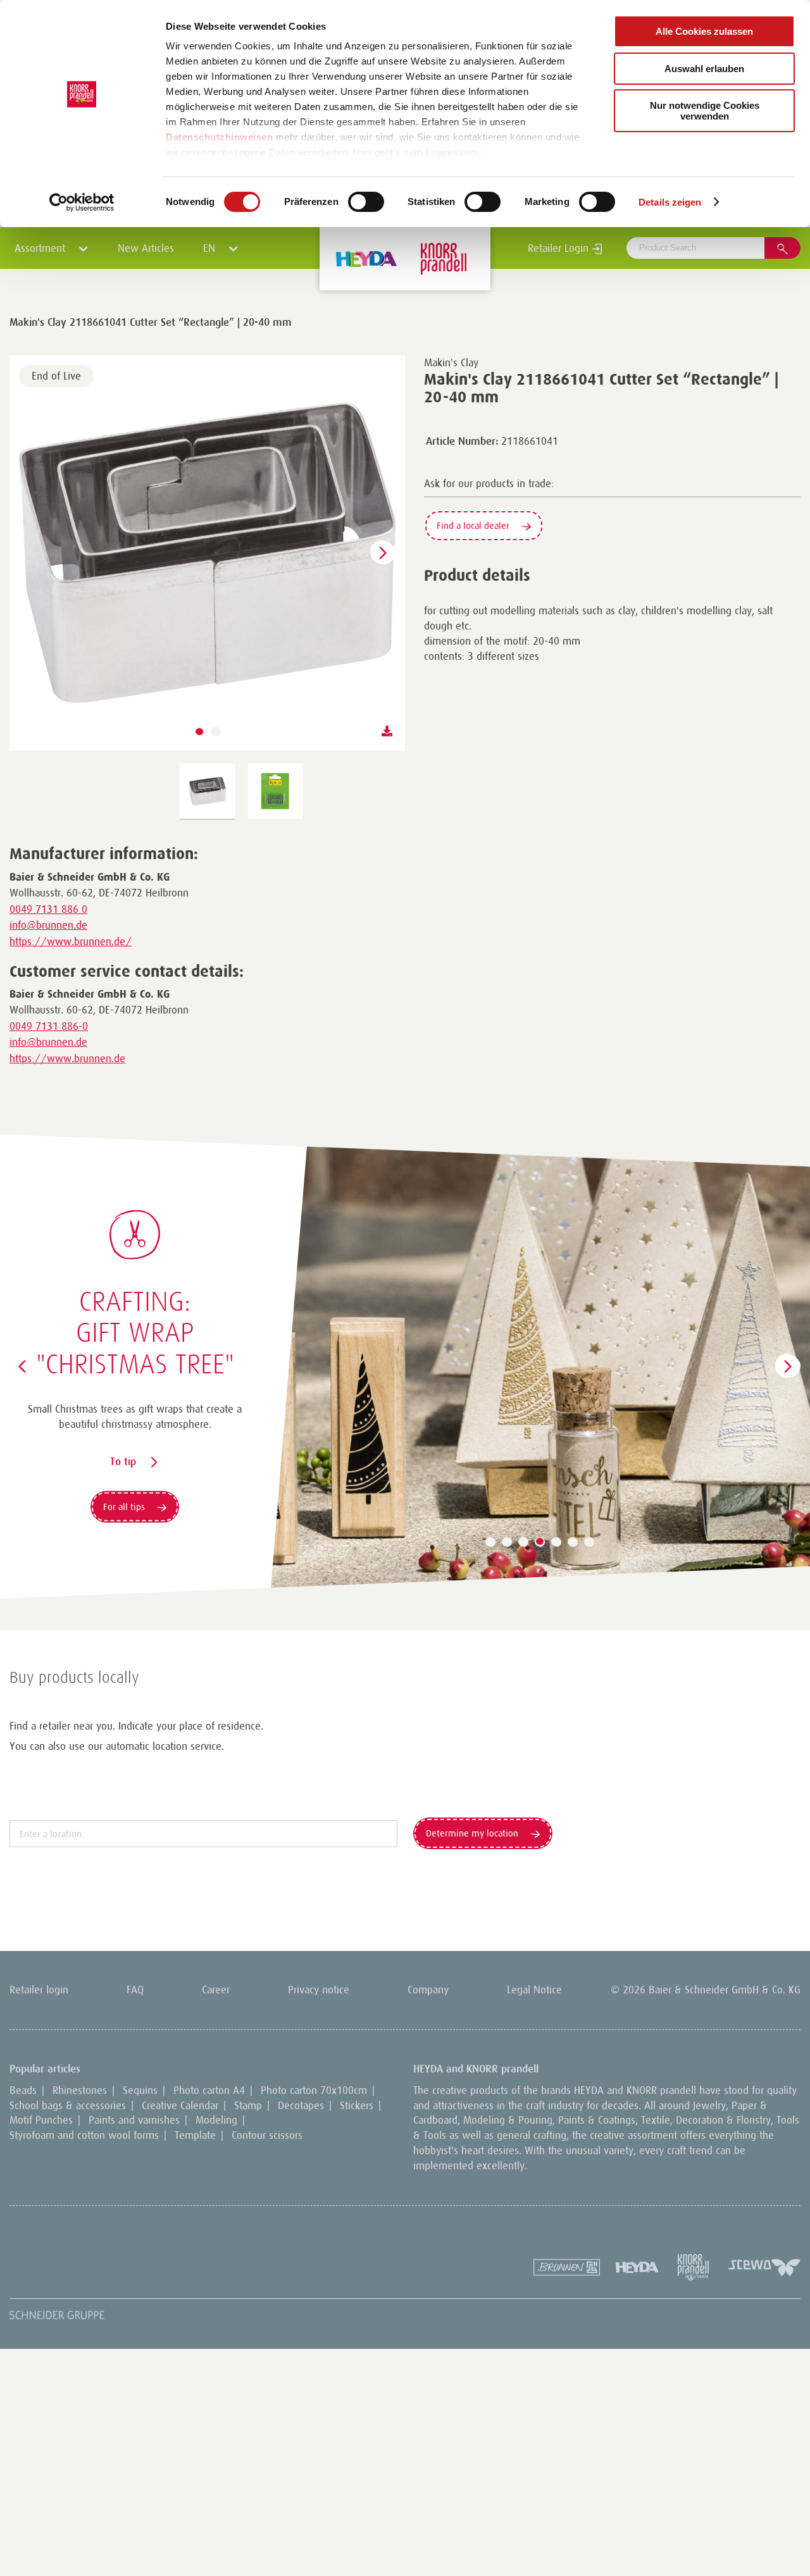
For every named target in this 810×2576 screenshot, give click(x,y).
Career (216, 1990)
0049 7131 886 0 (48, 909)
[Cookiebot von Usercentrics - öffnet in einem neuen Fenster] (82, 202)
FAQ (135, 1990)
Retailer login (39, 1990)
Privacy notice (319, 1990)
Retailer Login (560, 248)
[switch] (366, 202)
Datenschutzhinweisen (219, 137)
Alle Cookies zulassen (704, 31)
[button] (199, 732)
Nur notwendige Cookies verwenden (705, 111)
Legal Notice (534, 1990)
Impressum (452, 152)
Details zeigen (670, 202)
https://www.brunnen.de (67, 1058)
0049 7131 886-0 (49, 1026)
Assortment (41, 248)
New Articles (146, 248)
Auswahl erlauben (704, 69)
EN (211, 248)
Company (428, 1990)
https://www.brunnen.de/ (71, 941)
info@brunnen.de (48, 925)
